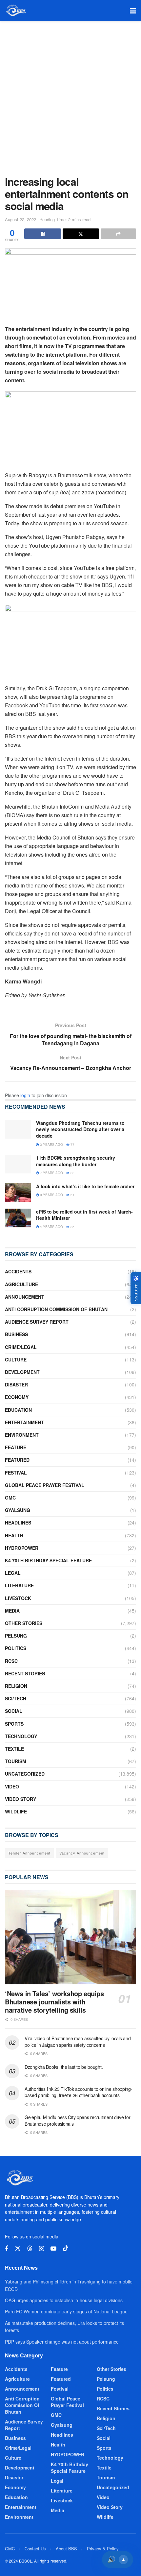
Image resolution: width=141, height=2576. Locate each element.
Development (22, 1372)
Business (16, 1334)
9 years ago (51, 1195)
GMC (10, 1498)
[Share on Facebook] (43, 234)
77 (72, 1145)
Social (14, 1711)
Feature (16, 1447)
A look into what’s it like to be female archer (85, 1186)
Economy (17, 1397)
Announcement (25, 1297)
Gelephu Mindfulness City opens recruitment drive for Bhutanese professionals (77, 2120)
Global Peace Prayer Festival (45, 1485)
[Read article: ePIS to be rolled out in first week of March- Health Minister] (18, 1218)
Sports (14, 1724)
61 (72, 1195)
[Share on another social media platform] (118, 234)
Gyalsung (18, 1510)
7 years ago (51, 1173)
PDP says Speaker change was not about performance (62, 2342)
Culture (16, 1359)
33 (72, 1173)
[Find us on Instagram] (41, 2249)
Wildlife (16, 1811)
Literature (19, 1585)
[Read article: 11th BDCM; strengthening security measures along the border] (18, 1164)
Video (12, 1786)
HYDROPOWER (22, 1548)
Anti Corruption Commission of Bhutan (56, 1309)
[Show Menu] (133, 11)
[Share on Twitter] (81, 234)
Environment (22, 1435)
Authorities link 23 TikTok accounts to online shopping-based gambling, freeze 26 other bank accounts (79, 2092)
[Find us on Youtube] (53, 2249)
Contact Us (35, 2549)
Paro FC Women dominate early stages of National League (66, 2311)
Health (14, 1535)
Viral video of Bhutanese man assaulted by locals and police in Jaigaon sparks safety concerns (78, 2042)
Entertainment (24, 1422)
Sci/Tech (16, 1698)
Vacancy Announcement (82, 1853)
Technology (21, 1736)
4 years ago (51, 1227)
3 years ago (51, 1145)
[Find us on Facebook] (7, 2249)
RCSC (11, 1661)
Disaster (16, 1384)
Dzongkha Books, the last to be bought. (64, 2067)
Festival (16, 1473)
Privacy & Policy (103, 2549)
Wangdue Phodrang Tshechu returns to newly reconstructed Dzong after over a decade (80, 1129)
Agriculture (21, 1284)
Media (12, 1611)
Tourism (16, 1761)
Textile (14, 1749)
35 (72, 1227)
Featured (17, 1460)
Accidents (18, 1271)
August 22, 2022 (20, 219)
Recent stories (25, 1673)
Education (18, 1410)
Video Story (20, 1799)
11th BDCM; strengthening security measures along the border (76, 1161)
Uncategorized (25, 1774)
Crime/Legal (21, 1347)
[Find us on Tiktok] (66, 2248)
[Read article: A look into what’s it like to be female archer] (18, 1193)
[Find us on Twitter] (18, 2248)
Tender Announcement (29, 1853)
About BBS (66, 2549)
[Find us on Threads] (30, 2248)
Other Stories (24, 1623)
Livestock (18, 1598)
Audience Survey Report (37, 1322)
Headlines (18, 1523)
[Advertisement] (70, 95)
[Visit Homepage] (16, 11)
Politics (16, 1648)
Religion (16, 1686)
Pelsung (16, 1636)
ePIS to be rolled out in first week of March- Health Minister (84, 1215)
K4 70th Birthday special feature (48, 1560)
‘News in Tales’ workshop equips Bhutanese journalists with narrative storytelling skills (54, 2002)
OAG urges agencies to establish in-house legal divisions (64, 2300)
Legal (13, 1573)
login (25, 1095)
